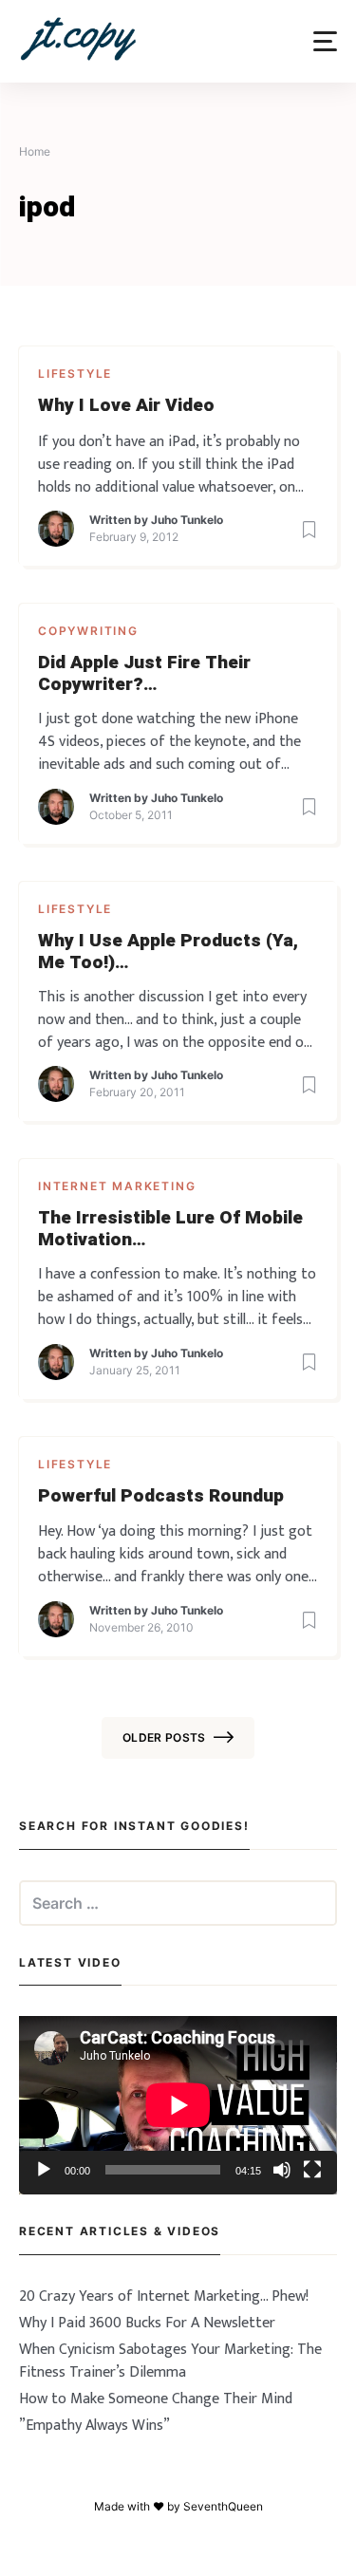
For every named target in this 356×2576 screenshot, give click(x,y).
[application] (178, 2105)
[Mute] (282, 2170)
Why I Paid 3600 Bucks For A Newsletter (147, 2323)
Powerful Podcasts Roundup (161, 1496)
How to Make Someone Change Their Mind (156, 2399)
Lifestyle (75, 373)
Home (35, 151)
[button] (325, 41)
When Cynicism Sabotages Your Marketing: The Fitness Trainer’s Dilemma (170, 2361)
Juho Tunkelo (187, 520)
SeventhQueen (223, 2506)
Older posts (164, 1737)
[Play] (44, 2170)
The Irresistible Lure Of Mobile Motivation (170, 1229)
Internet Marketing (117, 1186)
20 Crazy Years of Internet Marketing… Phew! (164, 2296)
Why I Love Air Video (126, 406)
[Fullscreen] (312, 2170)
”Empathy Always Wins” (94, 2426)
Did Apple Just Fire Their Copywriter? (144, 674)
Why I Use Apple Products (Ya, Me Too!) (168, 952)
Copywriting (88, 631)
